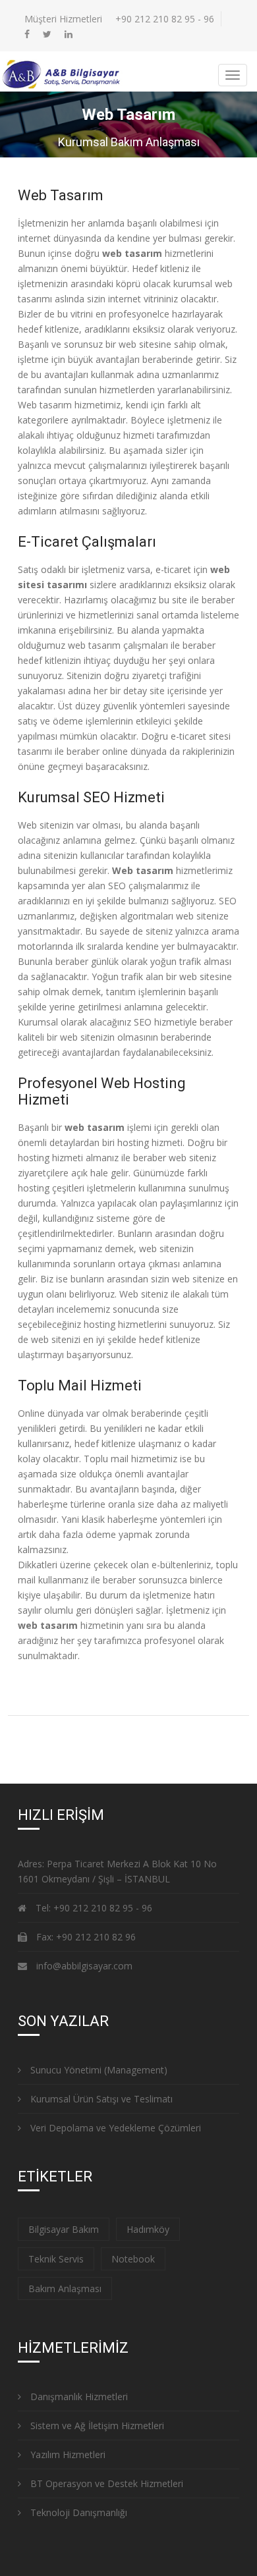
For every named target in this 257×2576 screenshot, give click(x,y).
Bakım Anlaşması (65, 2288)
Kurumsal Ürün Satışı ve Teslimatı (100, 2099)
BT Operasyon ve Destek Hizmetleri (105, 2483)
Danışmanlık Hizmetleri (78, 2397)
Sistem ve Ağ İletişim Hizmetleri (96, 2425)
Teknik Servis (56, 2259)
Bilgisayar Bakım (64, 2229)
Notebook (133, 2259)
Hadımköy (148, 2229)
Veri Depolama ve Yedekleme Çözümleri (114, 2128)
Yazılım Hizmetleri (67, 2454)
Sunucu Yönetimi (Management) (98, 2070)
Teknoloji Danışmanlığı (77, 2512)
